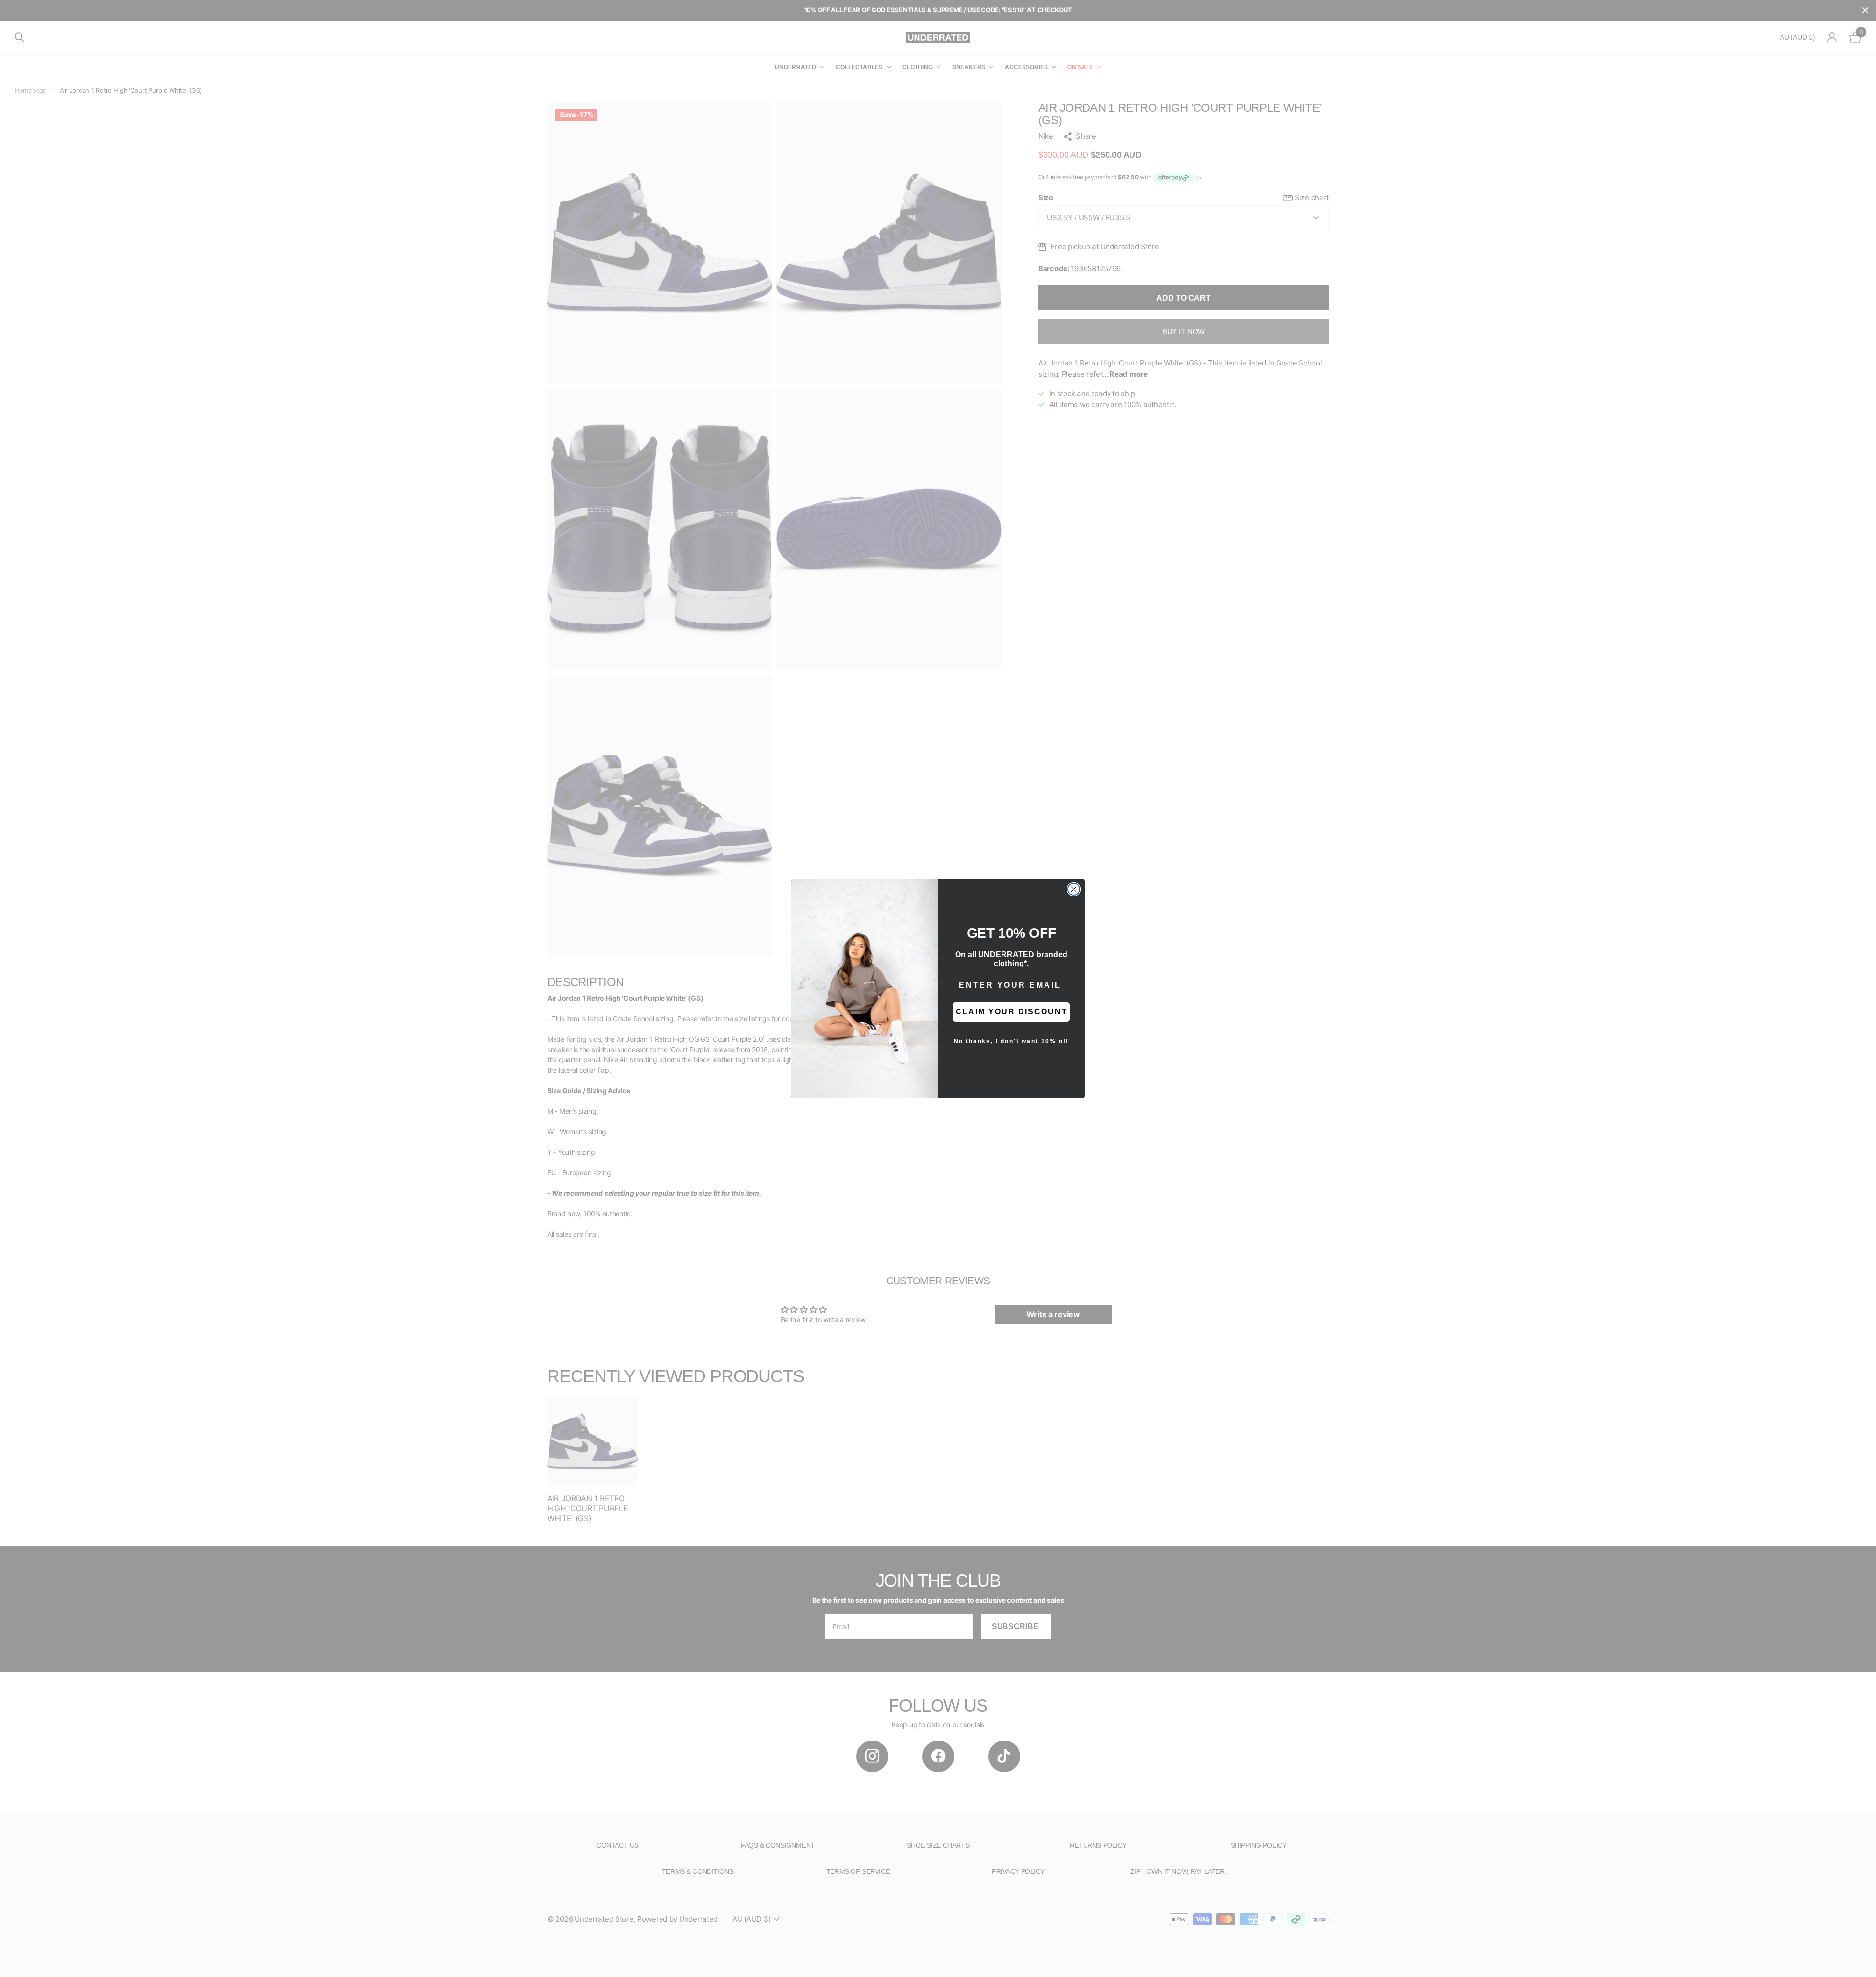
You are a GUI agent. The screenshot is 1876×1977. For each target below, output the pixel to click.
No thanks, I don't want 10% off (1011, 1041)
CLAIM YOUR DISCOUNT (1012, 1012)
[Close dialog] (1074, 889)
